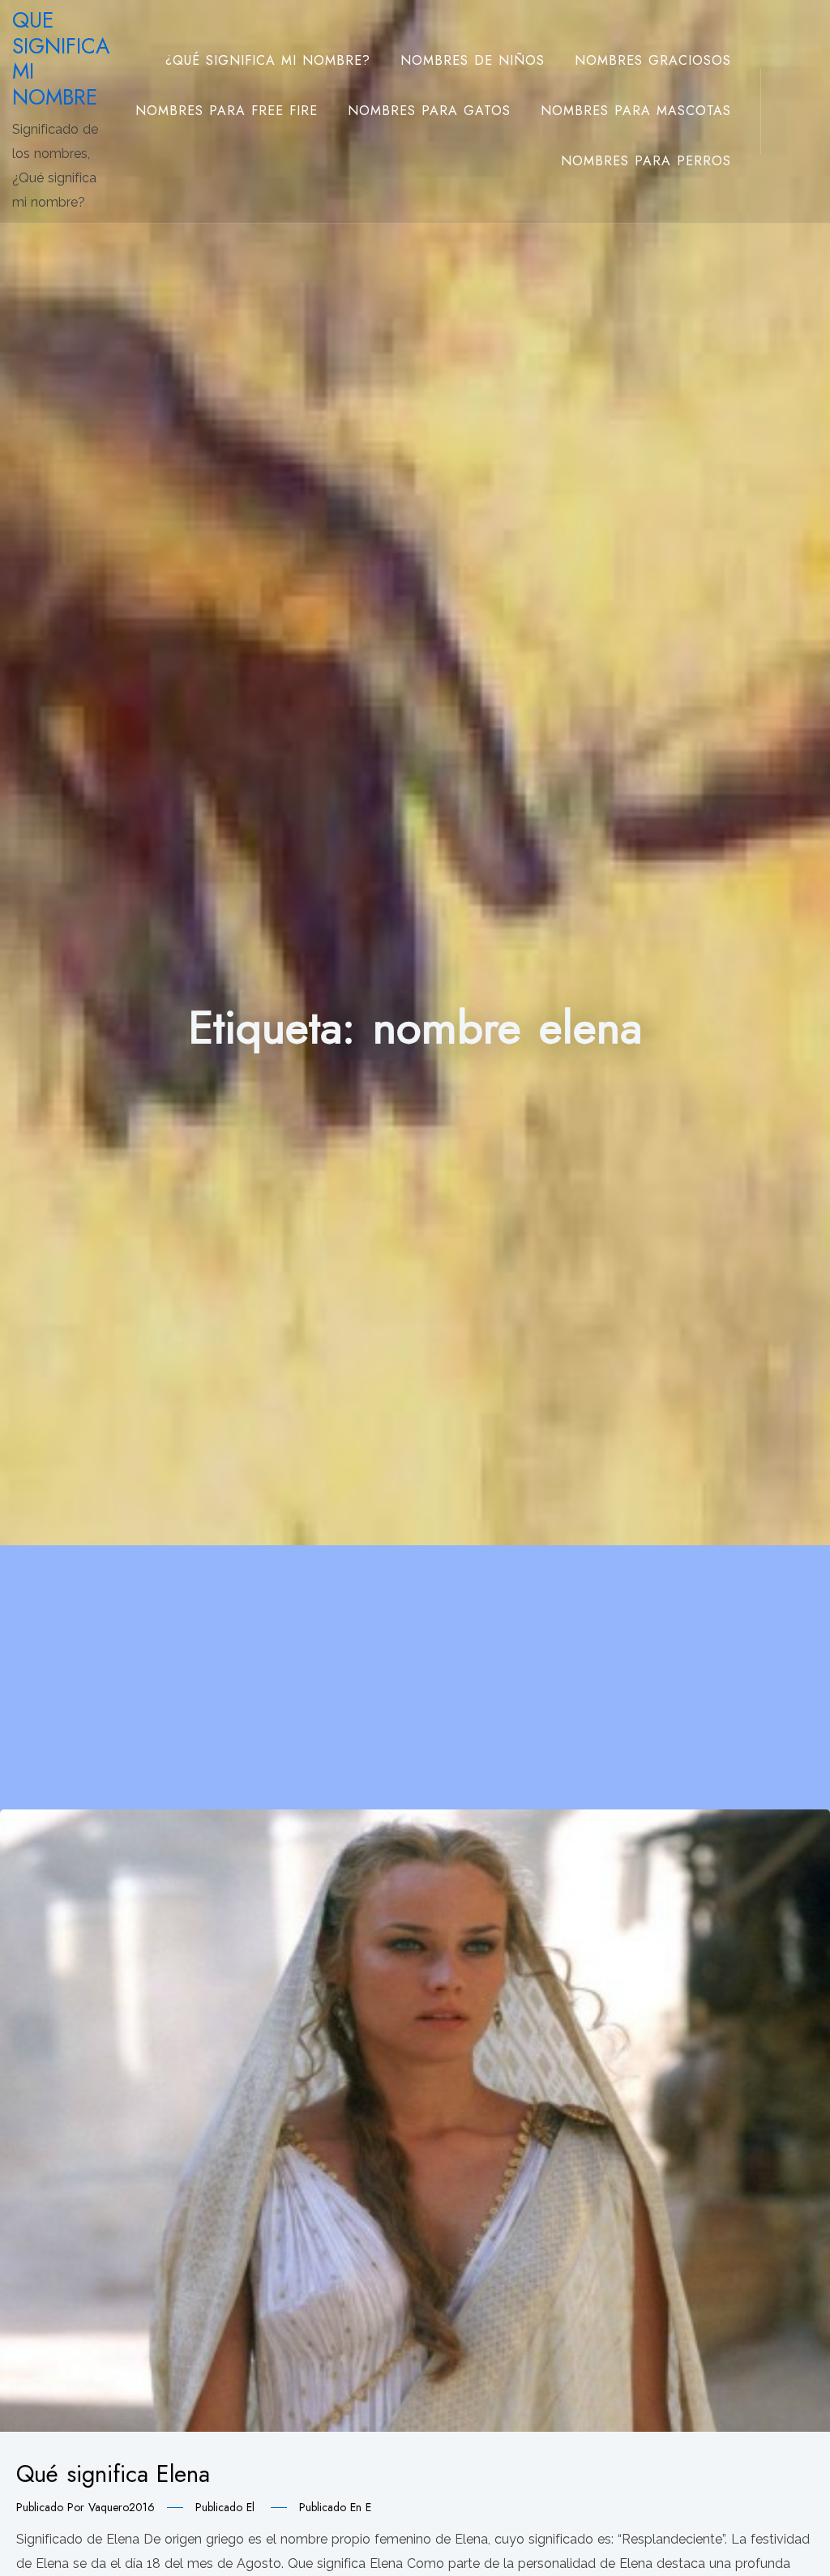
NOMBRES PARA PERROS (646, 161)
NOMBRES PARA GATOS (429, 111)
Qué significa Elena (113, 2474)
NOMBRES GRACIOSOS (653, 60)
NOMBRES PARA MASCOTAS (636, 111)
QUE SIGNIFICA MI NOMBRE (61, 59)
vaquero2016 (122, 2507)
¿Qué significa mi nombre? (268, 60)
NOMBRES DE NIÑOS (473, 60)
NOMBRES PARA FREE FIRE (227, 111)
